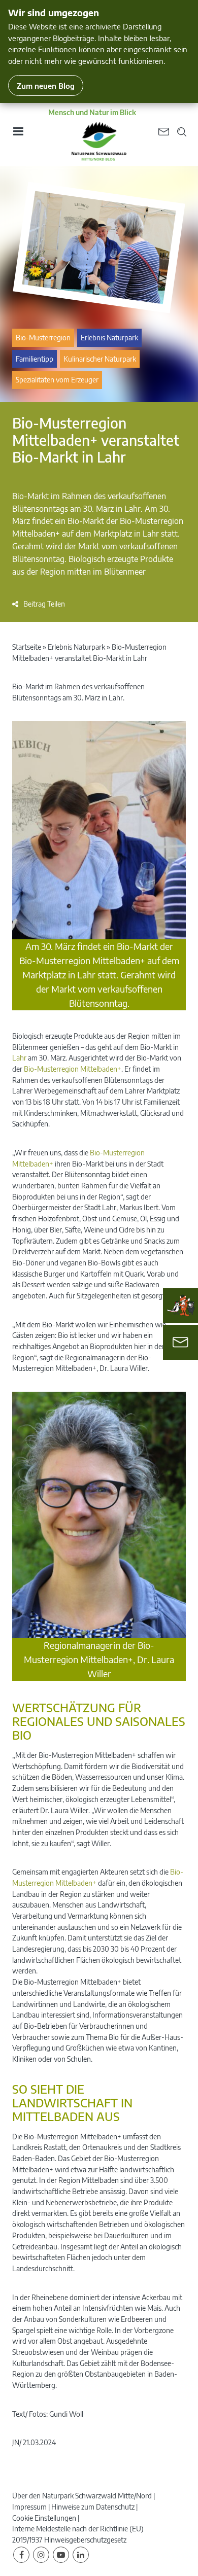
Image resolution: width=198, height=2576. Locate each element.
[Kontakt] (180, 1342)
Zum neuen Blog (46, 85)
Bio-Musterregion (43, 338)
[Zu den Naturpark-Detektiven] (181, 1305)
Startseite (27, 647)
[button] (39, 604)
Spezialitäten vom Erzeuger (57, 380)
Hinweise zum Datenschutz (93, 2507)
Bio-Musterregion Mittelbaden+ (73, 1069)
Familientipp (35, 359)
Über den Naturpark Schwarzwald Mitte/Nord (82, 2496)
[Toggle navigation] (18, 135)
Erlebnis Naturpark (109, 338)
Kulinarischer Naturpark (100, 359)
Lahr (19, 1058)
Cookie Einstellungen (44, 2518)
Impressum (29, 2507)
